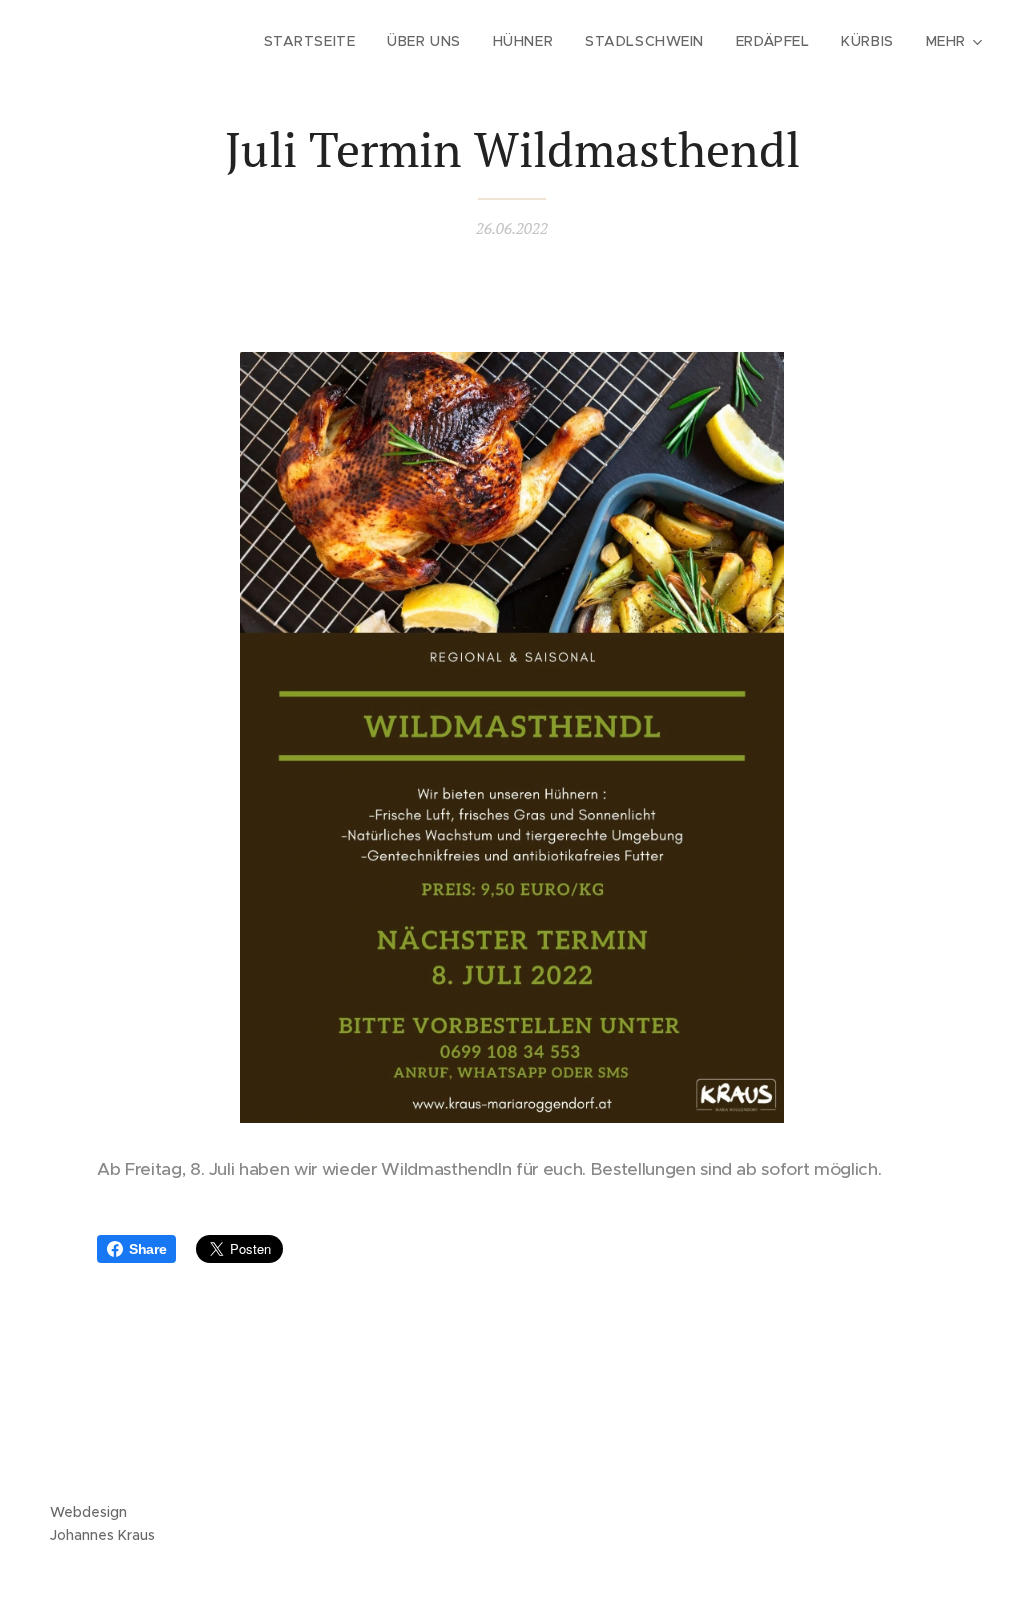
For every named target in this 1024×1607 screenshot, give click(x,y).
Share (147, 1249)
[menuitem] (315, 41)
